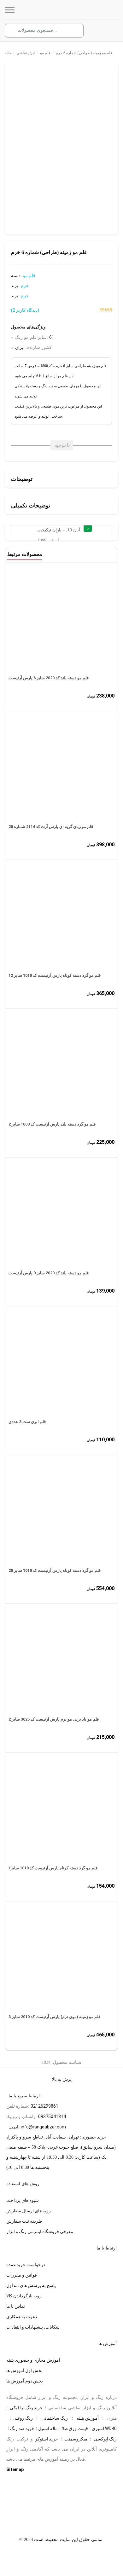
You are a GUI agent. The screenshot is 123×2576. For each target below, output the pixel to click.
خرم (25, 286)
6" (51, 337)
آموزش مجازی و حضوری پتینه (33, 2360)
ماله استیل (48, 2428)
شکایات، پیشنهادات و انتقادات (33, 2327)
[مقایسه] (20, 71)
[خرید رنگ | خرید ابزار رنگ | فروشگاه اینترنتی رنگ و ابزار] (67, 10)
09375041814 (52, 2116)
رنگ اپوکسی (105, 2439)
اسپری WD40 (104, 2428)
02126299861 (44, 2106)
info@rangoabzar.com (43, 2127)
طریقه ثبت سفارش (24, 2221)
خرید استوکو (47, 2439)
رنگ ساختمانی (55, 2418)
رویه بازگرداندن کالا (24, 2296)
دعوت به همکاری (22, 2317)
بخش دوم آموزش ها (25, 2381)
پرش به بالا (62, 2079)
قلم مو (45, 53)
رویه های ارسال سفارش (29, 2211)
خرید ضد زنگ (22, 2428)
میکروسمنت (76, 2439)
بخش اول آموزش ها (24, 2370)
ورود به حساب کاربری (97, 31)
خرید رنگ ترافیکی (26, 2408)
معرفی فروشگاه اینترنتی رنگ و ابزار (40, 2232)
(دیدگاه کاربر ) (25, 310)
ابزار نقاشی (26, 53)
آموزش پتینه (88, 2418)
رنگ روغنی (23, 2418)
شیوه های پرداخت (23, 2200)
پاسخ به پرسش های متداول (31, 2285)
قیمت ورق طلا (75, 2428)
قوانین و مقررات (22, 2275)
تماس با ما (16, 2306)
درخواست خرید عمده (26, 2265)
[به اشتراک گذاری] (10, 71)
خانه (8, 53)
